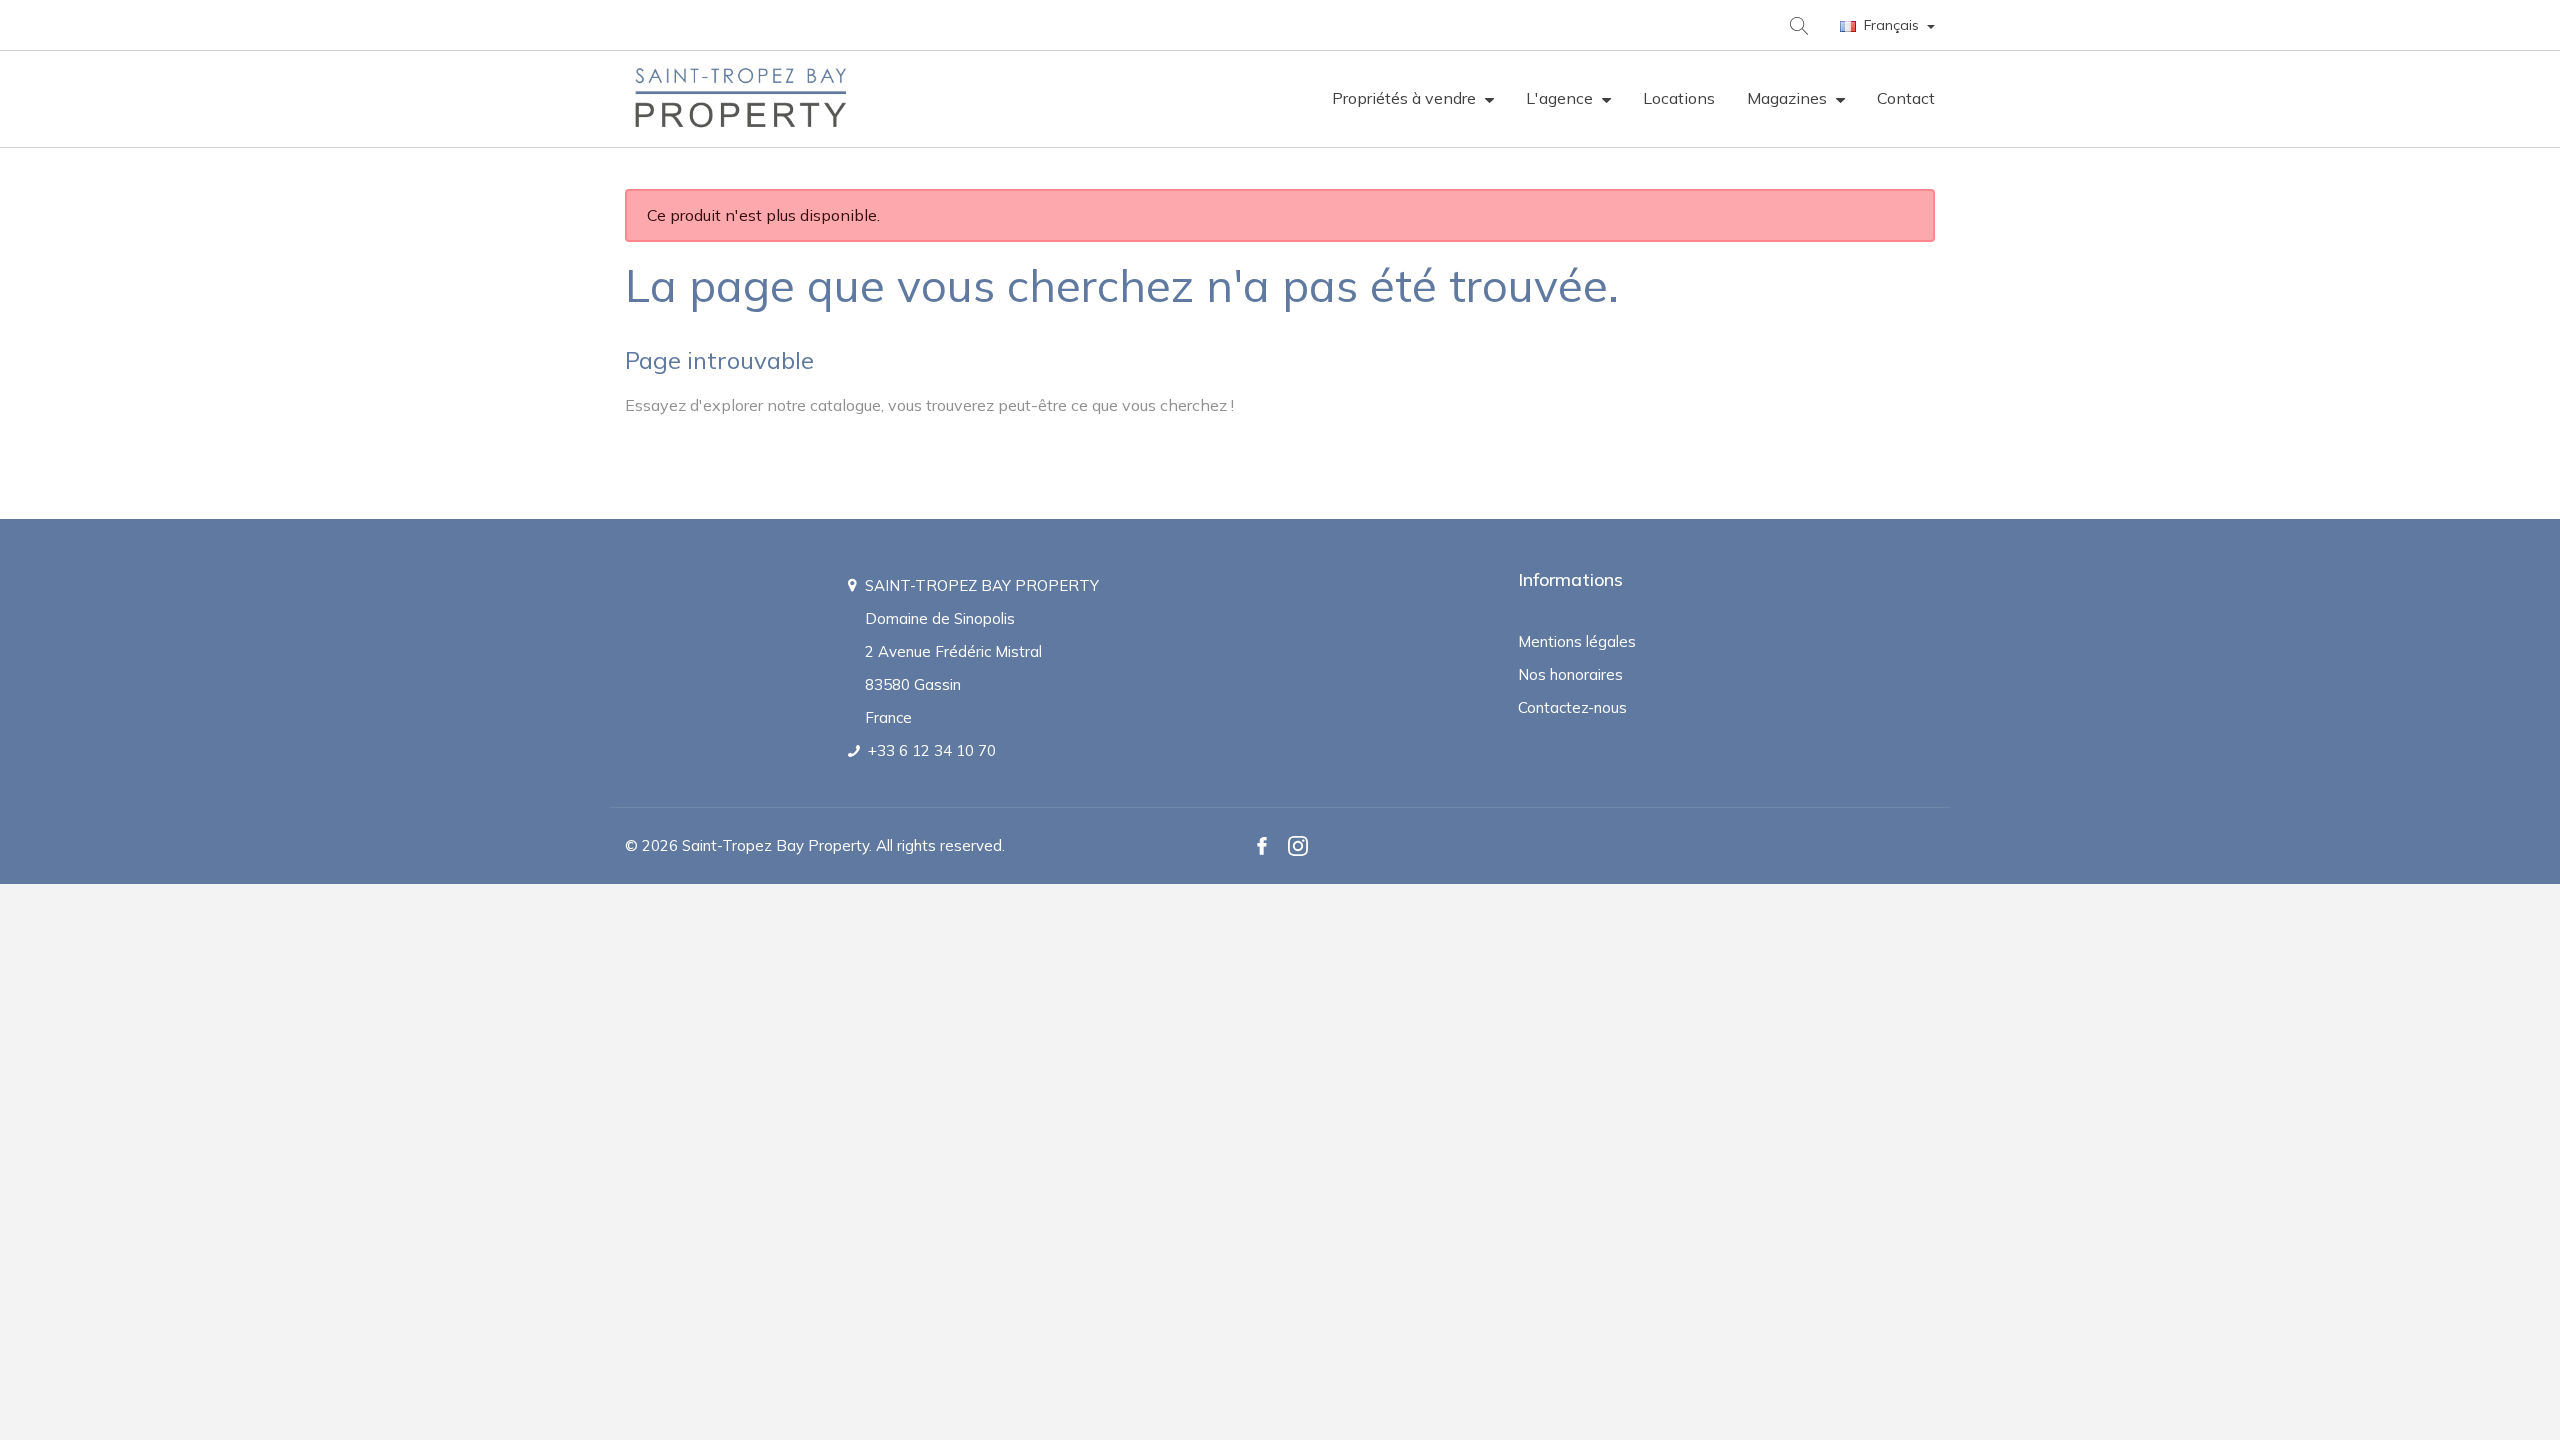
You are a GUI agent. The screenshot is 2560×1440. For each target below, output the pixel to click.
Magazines (1789, 98)
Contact (1906, 98)
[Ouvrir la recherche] (1797, 24)
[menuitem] (1413, 99)
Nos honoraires (1570, 674)
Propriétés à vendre (1406, 98)
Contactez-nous (1572, 707)
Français (1891, 25)
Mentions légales (1577, 641)
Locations (1679, 98)
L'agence (1561, 98)
